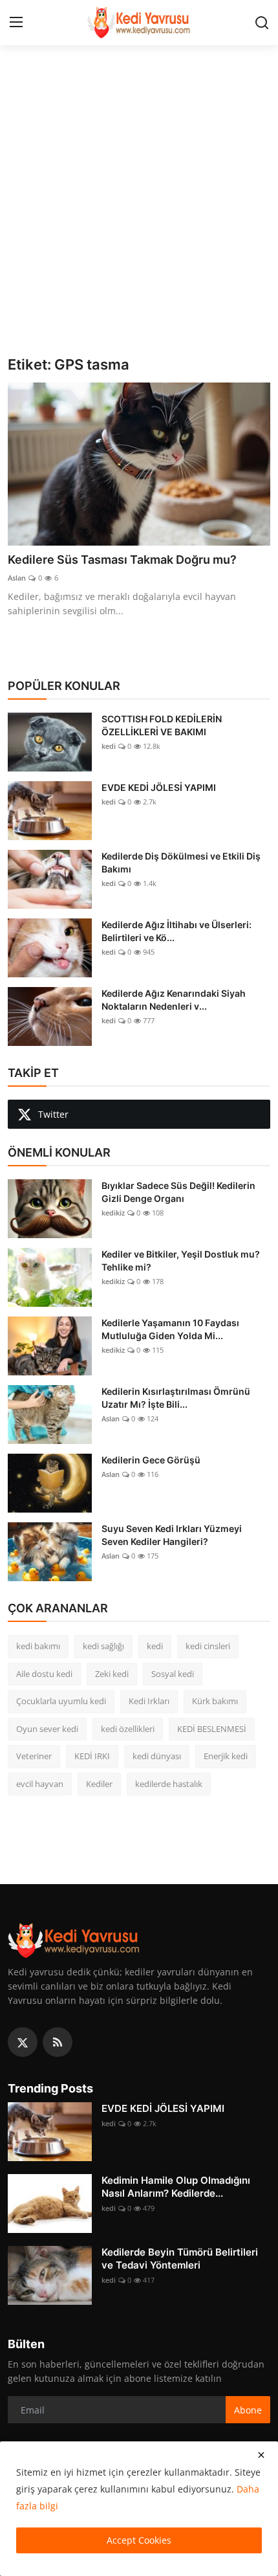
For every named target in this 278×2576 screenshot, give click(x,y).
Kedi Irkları (149, 1701)
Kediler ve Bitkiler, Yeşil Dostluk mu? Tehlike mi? (181, 1260)
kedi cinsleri (208, 1646)
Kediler (99, 1784)
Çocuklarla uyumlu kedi (61, 1701)
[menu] (16, 23)
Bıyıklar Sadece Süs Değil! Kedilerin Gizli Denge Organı (178, 1192)
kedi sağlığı (103, 1646)
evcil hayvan (40, 1784)
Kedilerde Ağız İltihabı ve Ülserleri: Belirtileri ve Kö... (176, 931)
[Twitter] (23, 2042)
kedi (109, 746)
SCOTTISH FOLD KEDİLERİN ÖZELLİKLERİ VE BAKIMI (162, 725)
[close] (261, 2455)
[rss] (58, 2042)
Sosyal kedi (173, 1674)
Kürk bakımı (215, 1701)
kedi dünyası (157, 1756)
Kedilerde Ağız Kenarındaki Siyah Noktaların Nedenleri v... (174, 1000)
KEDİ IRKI (92, 1756)
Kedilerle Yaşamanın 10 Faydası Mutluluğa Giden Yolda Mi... (170, 1329)
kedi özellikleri (128, 1729)
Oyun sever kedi (47, 1729)
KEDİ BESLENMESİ (212, 1729)
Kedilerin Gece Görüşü (151, 1460)
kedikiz (113, 1213)
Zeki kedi (112, 1674)
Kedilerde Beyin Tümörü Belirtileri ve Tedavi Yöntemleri (180, 2259)
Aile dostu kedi (44, 1674)
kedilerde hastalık (169, 1784)
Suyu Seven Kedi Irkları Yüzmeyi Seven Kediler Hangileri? (172, 1535)
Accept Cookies (139, 2540)
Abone (248, 2410)
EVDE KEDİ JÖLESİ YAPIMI (159, 787)
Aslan (17, 578)
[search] (262, 23)
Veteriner (34, 1756)
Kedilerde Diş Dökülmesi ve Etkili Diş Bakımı (181, 862)
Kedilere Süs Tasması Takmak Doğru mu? (122, 560)
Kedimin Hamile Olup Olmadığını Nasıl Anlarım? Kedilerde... (176, 2187)
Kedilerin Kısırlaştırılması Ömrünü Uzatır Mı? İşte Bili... (176, 1398)
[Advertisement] (139, 210)
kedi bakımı (38, 1646)
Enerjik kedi (226, 1756)
